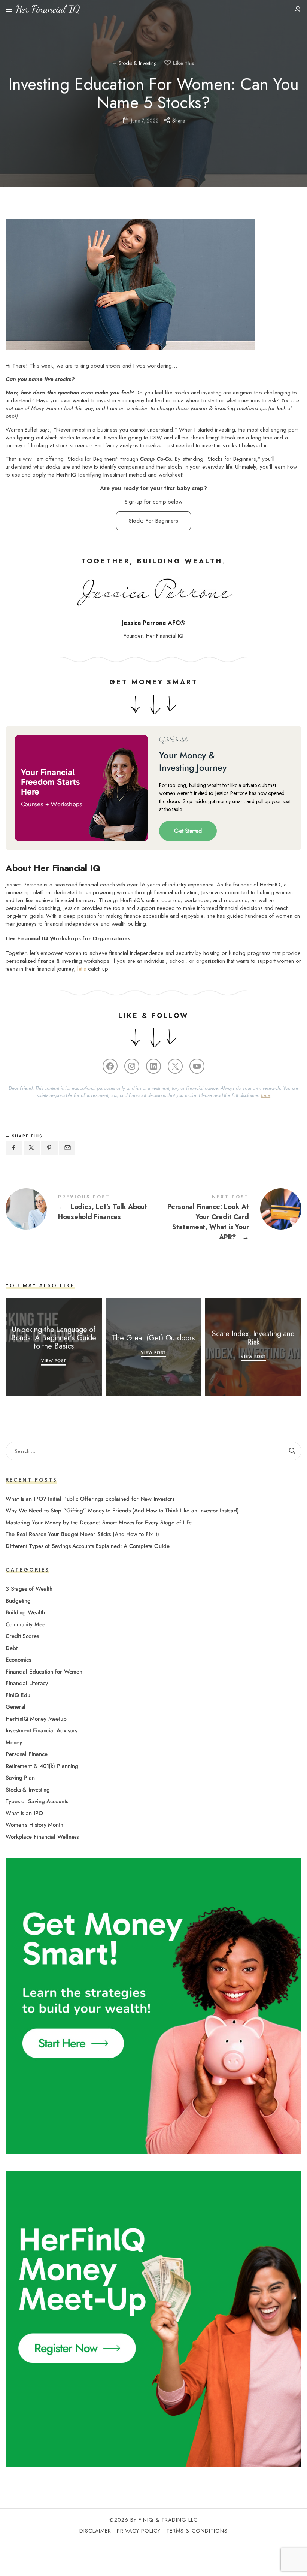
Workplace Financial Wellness (42, 1837)
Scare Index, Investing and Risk (253, 1338)
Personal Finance (26, 1754)
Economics (18, 1660)
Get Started (188, 831)
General (16, 1707)
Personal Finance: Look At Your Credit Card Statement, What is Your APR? (227, 1219)
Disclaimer (95, 2531)
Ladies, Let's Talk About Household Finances (80, 1209)
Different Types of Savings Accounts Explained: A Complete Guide (88, 1546)
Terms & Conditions (197, 2531)
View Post (54, 1361)
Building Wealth (25, 1613)
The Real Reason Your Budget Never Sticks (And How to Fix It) (82, 1535)
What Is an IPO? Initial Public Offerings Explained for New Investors (90, 1499)
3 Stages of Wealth (29, 1589)
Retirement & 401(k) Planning (42, 1766)
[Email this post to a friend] (67, 1148)
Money (14, 1742)
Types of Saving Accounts (37, 1802)
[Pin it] (49, 1148)
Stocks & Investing (138, 64)
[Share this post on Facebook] (14, 1148)
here (266, 1095)
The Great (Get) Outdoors (154, 1338)
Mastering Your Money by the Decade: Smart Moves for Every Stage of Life (99, 1523)
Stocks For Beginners (153, 521)
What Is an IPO (24, 1813)
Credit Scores (22, 1636)
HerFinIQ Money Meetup (36, 1719)
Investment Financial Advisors (41, 1731)
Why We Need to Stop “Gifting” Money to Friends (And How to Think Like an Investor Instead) (122, 1511)
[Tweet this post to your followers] (32, 1148)
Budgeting (18, 1601)
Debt (12, 1648)
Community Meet (26, 1624)
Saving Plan (20, 1778)
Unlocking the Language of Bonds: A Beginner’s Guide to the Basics (54, 1338)
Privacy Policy (139, 2531)
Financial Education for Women (44, 1672)
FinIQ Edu (18, 1695)
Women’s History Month (34, 1825)
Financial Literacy (27, 1684)
